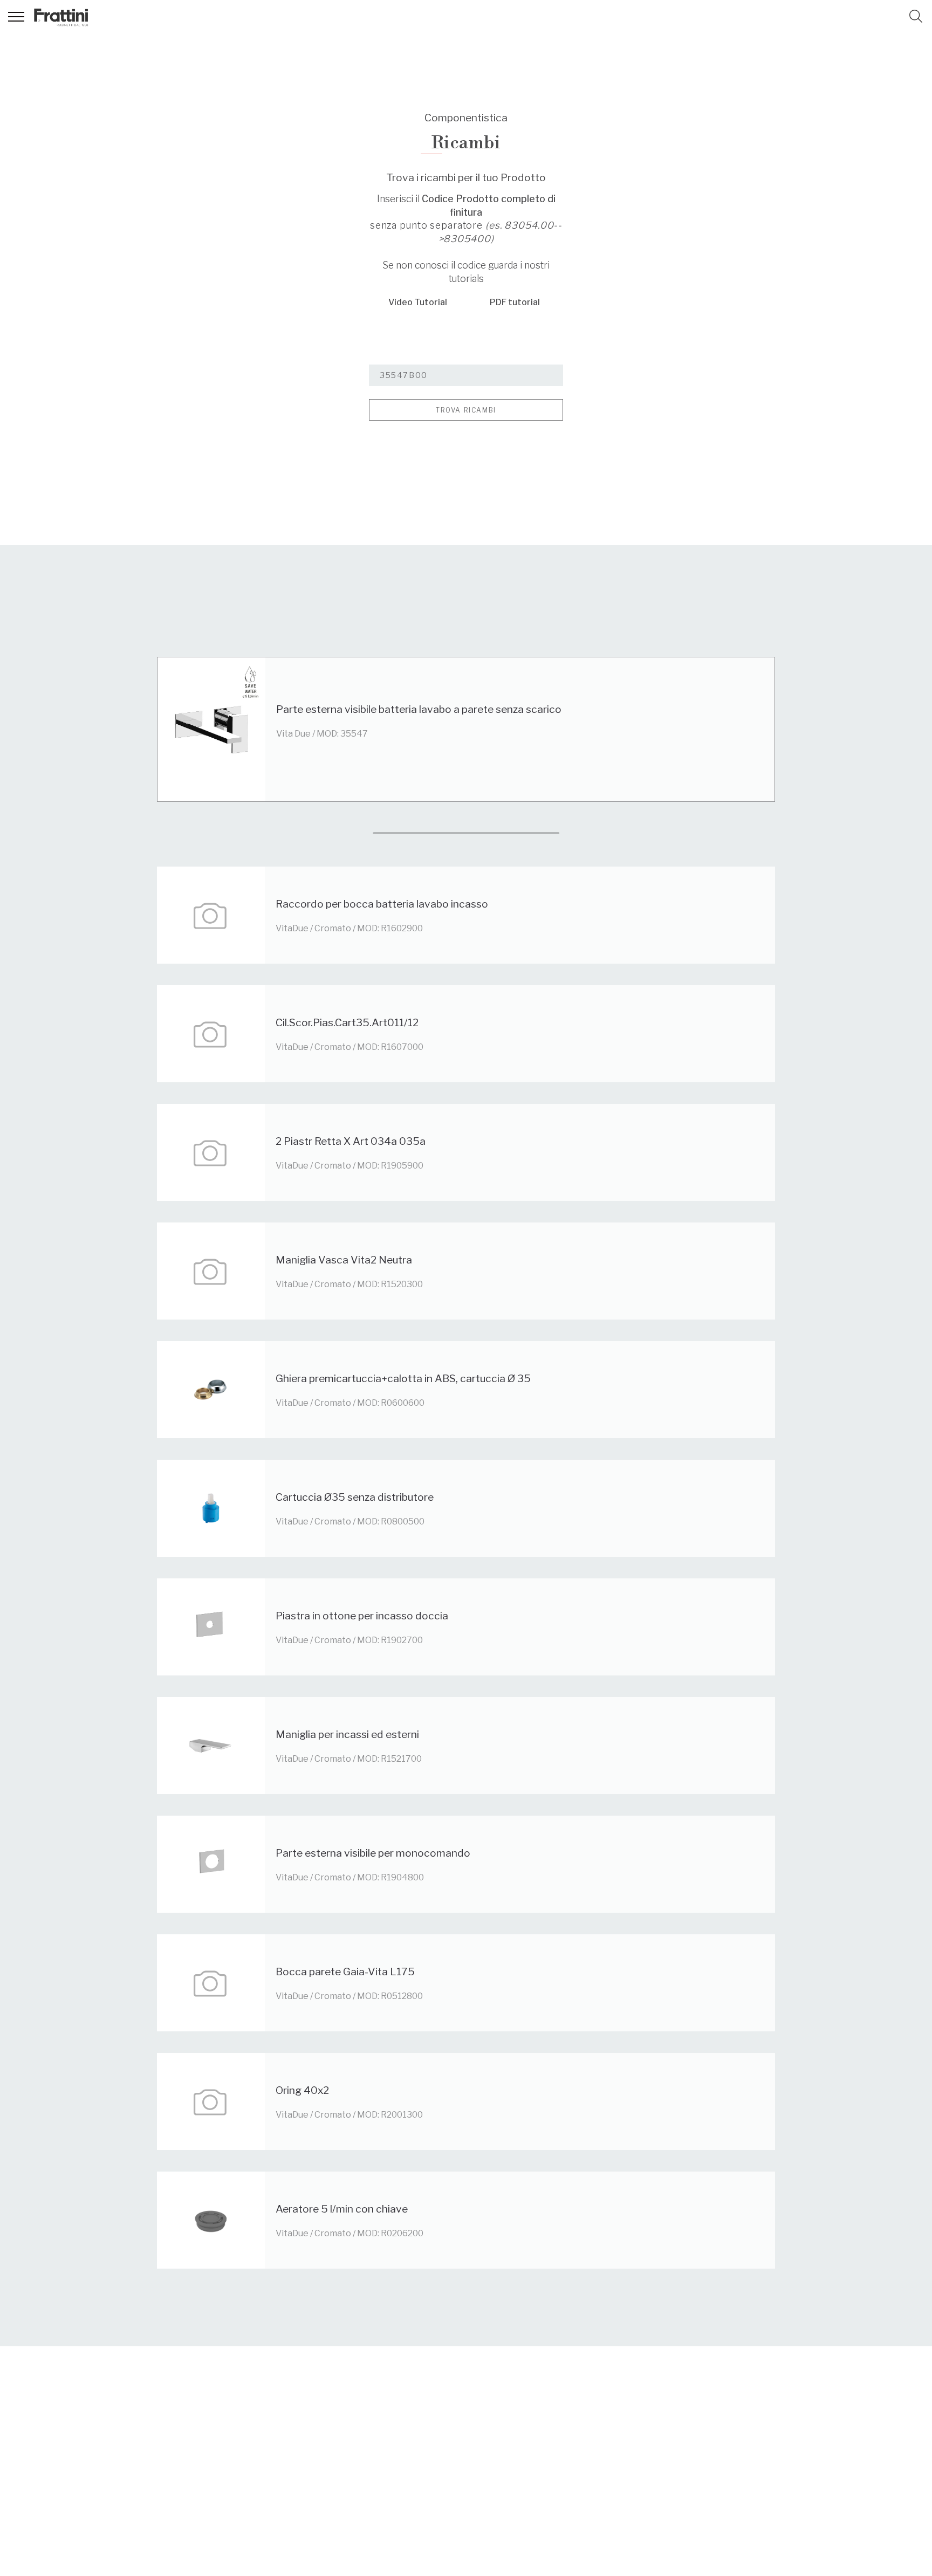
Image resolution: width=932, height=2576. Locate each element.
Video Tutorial (418, 302)
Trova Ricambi (466, 410)
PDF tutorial (515, 302)
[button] (916, 16)
